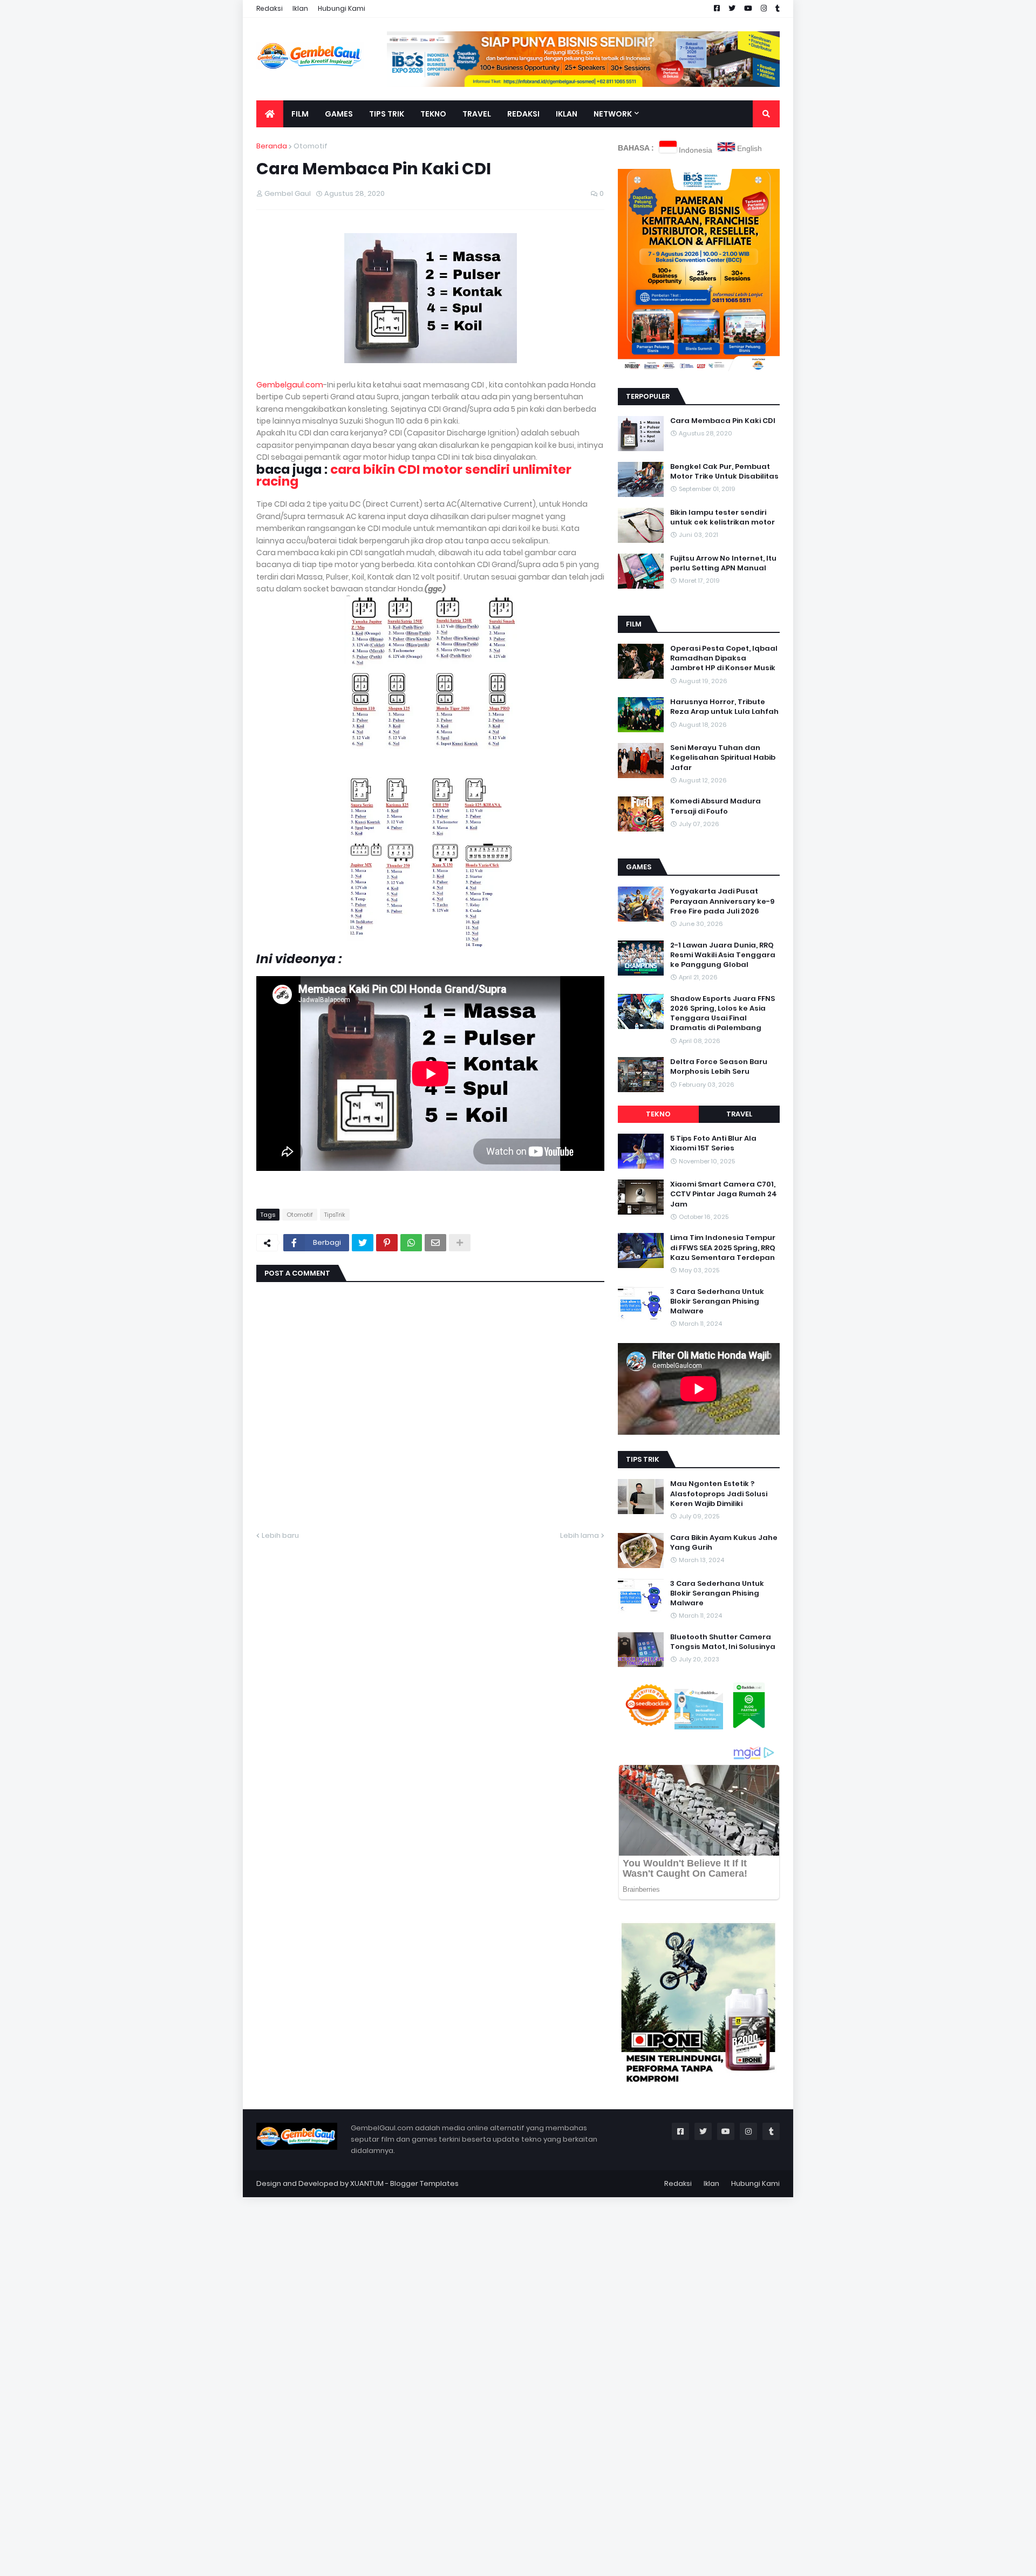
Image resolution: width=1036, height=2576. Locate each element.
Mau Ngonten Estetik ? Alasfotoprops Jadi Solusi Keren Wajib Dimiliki (719, 1494)
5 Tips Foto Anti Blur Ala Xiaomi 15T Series (713, 1143)
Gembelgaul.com (290, 385)
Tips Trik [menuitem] (387, 114)
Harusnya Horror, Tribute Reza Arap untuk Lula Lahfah (724, 707)
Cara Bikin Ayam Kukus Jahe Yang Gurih (724, 1543)
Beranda (272, 146)
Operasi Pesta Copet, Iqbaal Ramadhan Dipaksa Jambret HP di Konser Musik (724, 658)
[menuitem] (270, 114)
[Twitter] (363, 1243)
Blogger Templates (424, 2183)
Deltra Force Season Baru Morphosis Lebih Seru (719, 1067)
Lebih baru (280, 1535)
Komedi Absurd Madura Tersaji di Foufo (715, 806)
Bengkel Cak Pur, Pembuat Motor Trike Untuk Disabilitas (724, 472)
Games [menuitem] (339, 114)
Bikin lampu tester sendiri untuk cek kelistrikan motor (723, 517)
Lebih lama (580, 1535)
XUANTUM (367, 2183)
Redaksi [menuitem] (523, 114)
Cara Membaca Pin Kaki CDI (723, 421)
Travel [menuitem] (477, 114)
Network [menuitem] (613, 114)
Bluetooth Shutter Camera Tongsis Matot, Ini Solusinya (723, 1642)
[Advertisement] (324, 2359)
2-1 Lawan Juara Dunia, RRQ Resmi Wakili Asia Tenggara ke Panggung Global (723, 955)
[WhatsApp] (411, 1243)
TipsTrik (335, 1215)
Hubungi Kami (342, 8)
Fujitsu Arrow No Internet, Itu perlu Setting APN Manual (723, 563)
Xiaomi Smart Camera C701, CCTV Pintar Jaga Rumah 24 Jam (724, 1194)
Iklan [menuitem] (567, 114)
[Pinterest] (387, 1243)
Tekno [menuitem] (433, 114)
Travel (739, 1114)
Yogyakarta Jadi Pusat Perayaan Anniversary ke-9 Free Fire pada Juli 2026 (722, 901)
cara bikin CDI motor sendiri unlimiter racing (414, 475)
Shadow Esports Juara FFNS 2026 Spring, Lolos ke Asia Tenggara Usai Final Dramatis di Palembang (723, 1014)
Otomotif (311, 146)
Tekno (658, 1114)
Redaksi (270, 8)
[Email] (435, 1243)
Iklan (300, 8)
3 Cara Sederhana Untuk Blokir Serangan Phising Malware (717, 1301)
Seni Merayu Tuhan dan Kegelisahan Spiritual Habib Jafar (723, 758)
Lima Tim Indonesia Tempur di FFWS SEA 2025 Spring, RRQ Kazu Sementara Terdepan (723, 1248)
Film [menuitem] (300, 114)
